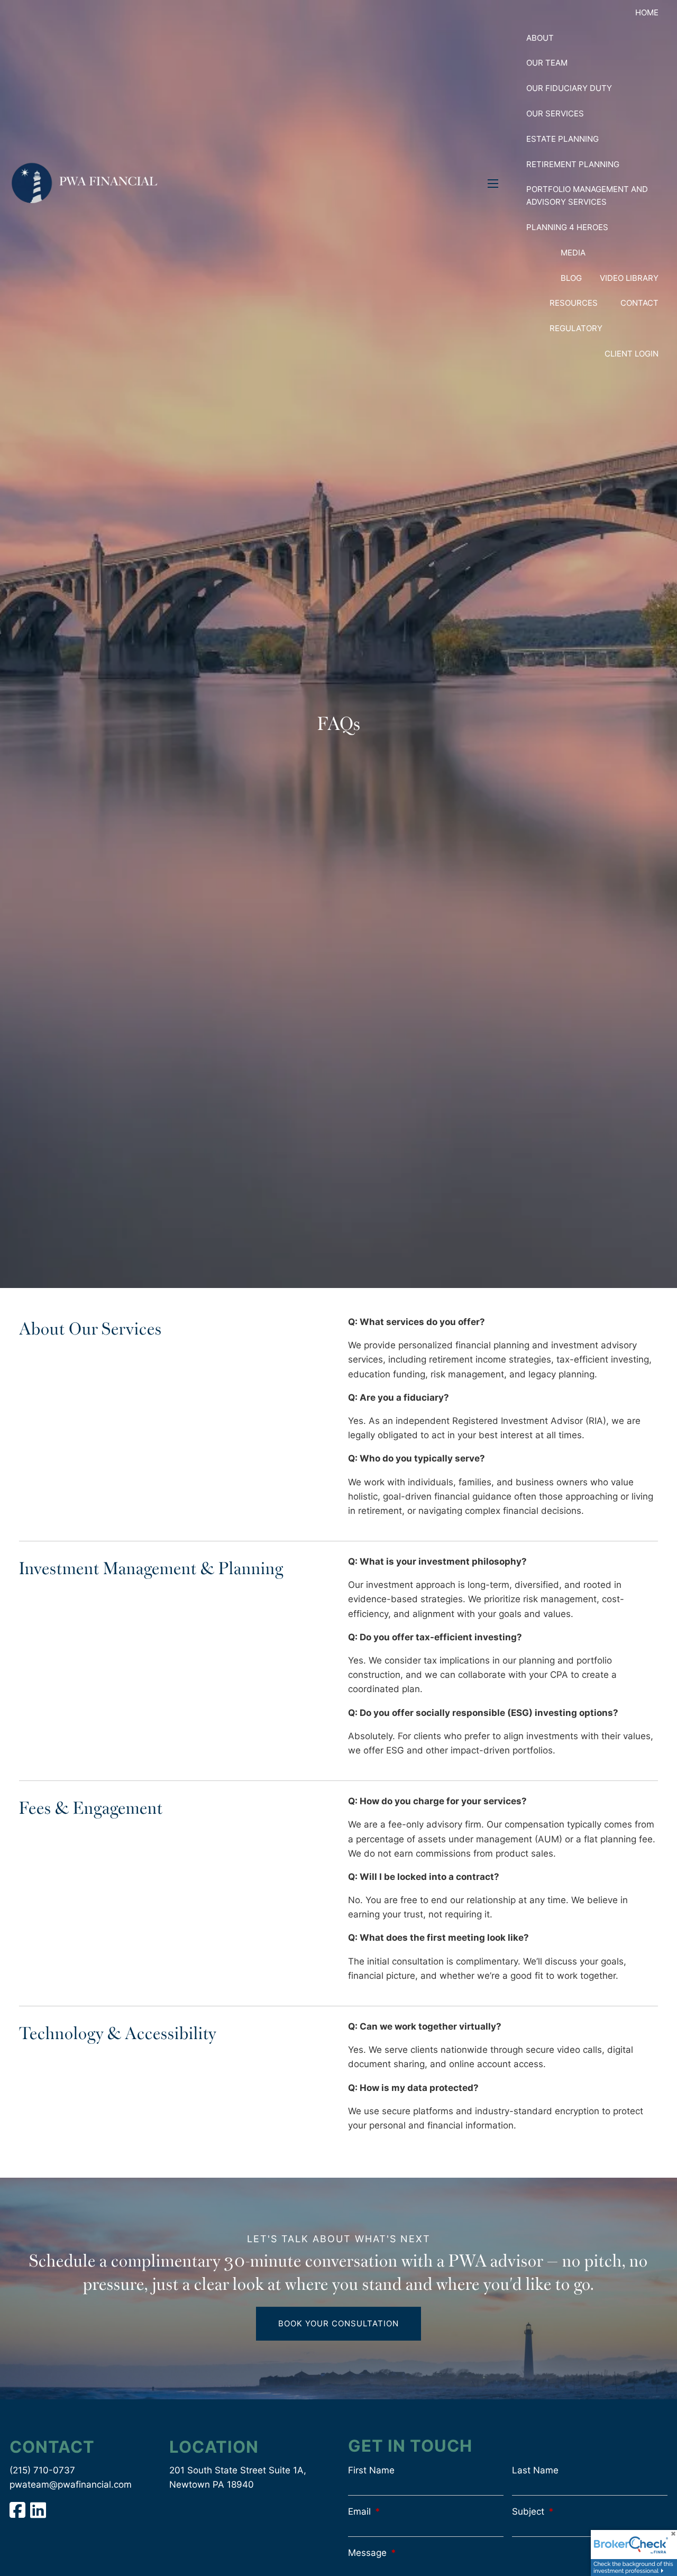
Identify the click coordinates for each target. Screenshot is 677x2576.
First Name (371, 2470)
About (540, 38)
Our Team (547, 63)
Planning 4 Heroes (567, 227)
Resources (574, 303)
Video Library (629, 278)
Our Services (555, 113)
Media (573, 253)
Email (405, 2511)
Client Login (632, 354)
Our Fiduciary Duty (569, 88)
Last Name (535, 2470)
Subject (574, 2511)
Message (413, 2553)
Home (647, 12)
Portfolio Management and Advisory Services (587, 195)
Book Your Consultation (338, 2323)
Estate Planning (562, 139)
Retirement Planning (573, 164)
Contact (639, 303)
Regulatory (576, 328)
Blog (571, 278)
